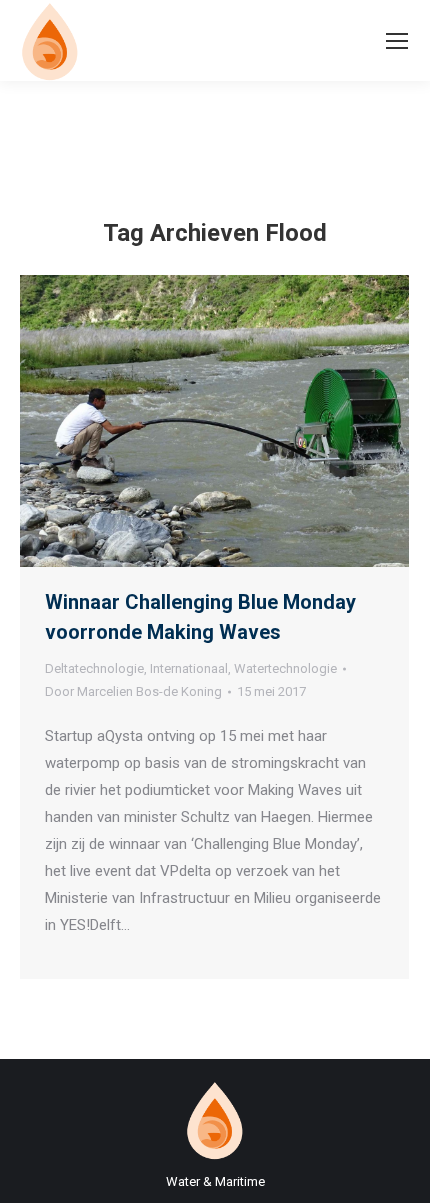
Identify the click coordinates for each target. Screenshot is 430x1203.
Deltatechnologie (94, 668)
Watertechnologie (285, 668)
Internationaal (189, 668)
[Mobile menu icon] (397, 41)
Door (133, 691)
